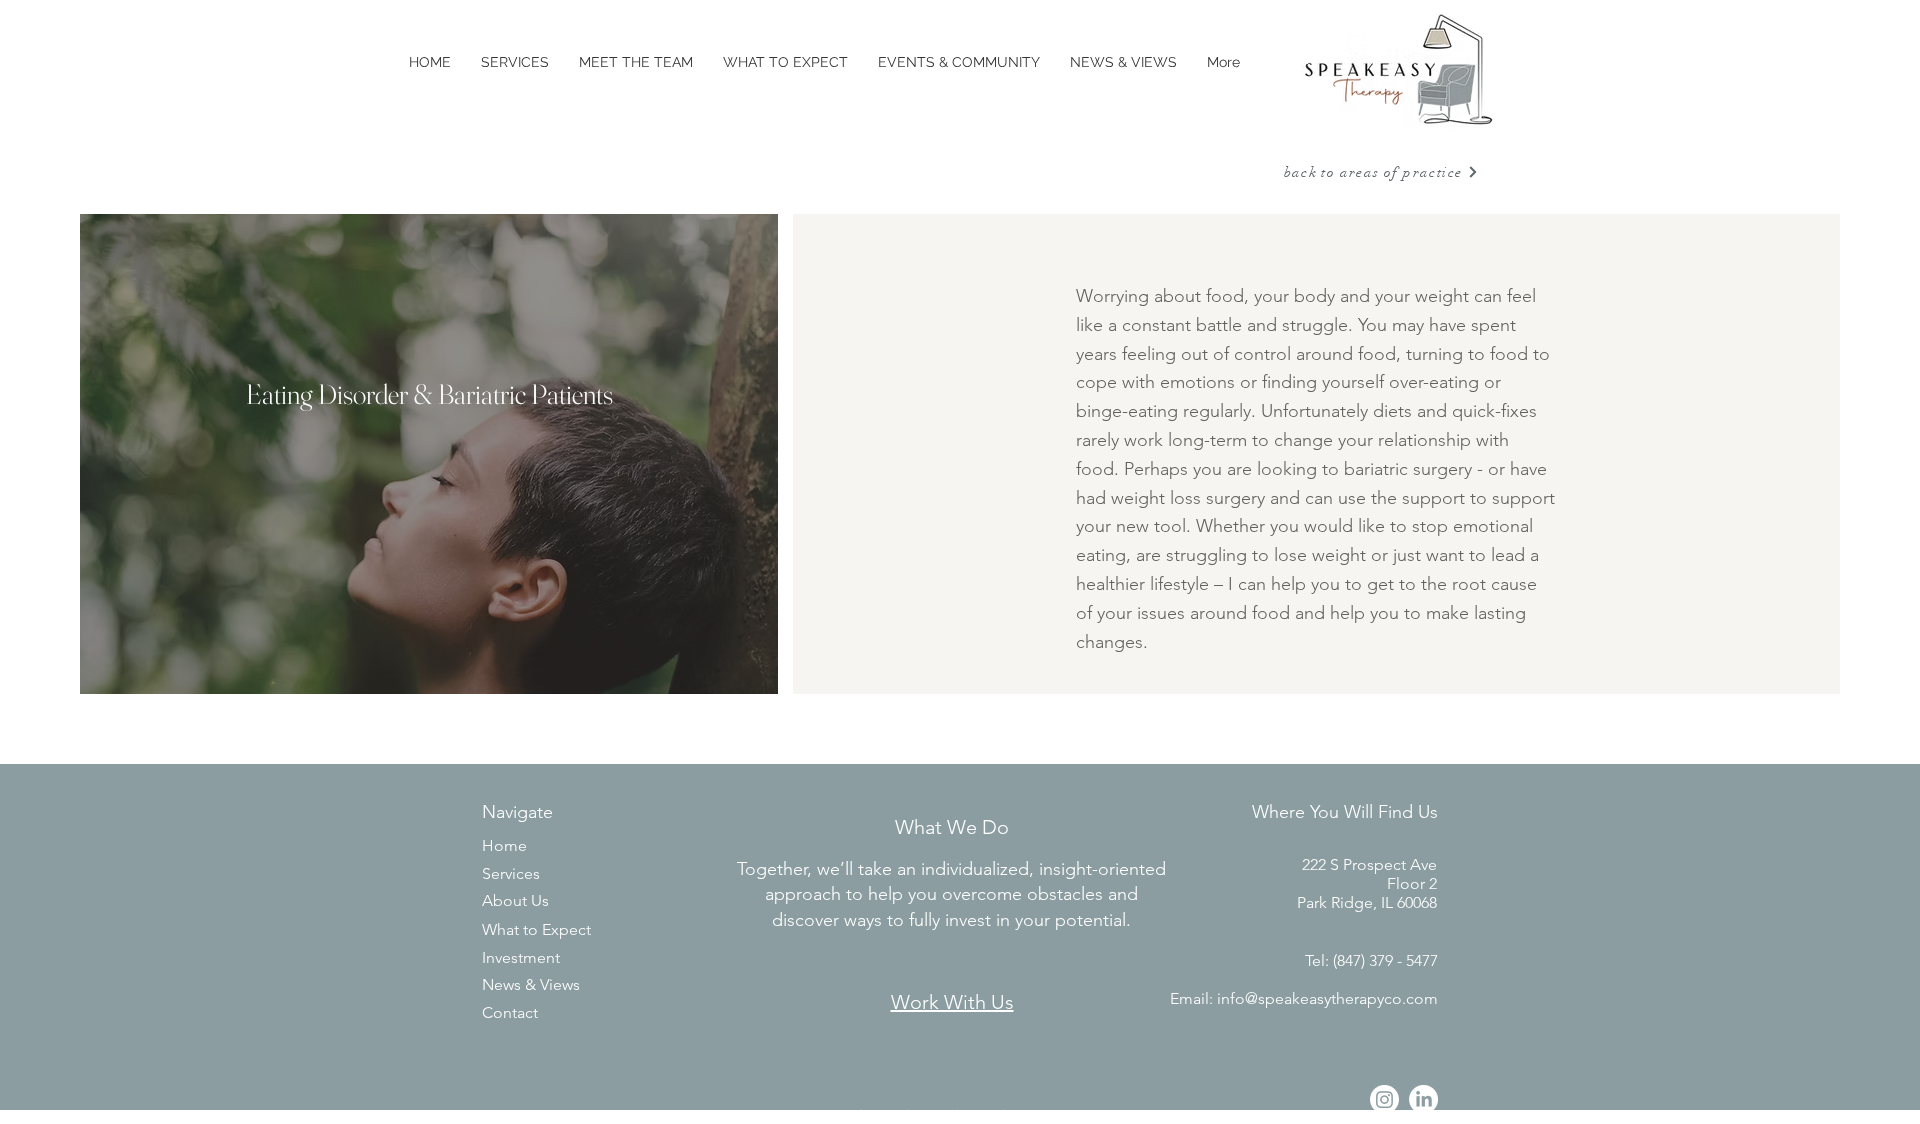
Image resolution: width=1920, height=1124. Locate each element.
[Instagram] (1384, 1099)
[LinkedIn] (1423, 1099)
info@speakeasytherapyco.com (1327, 998)
